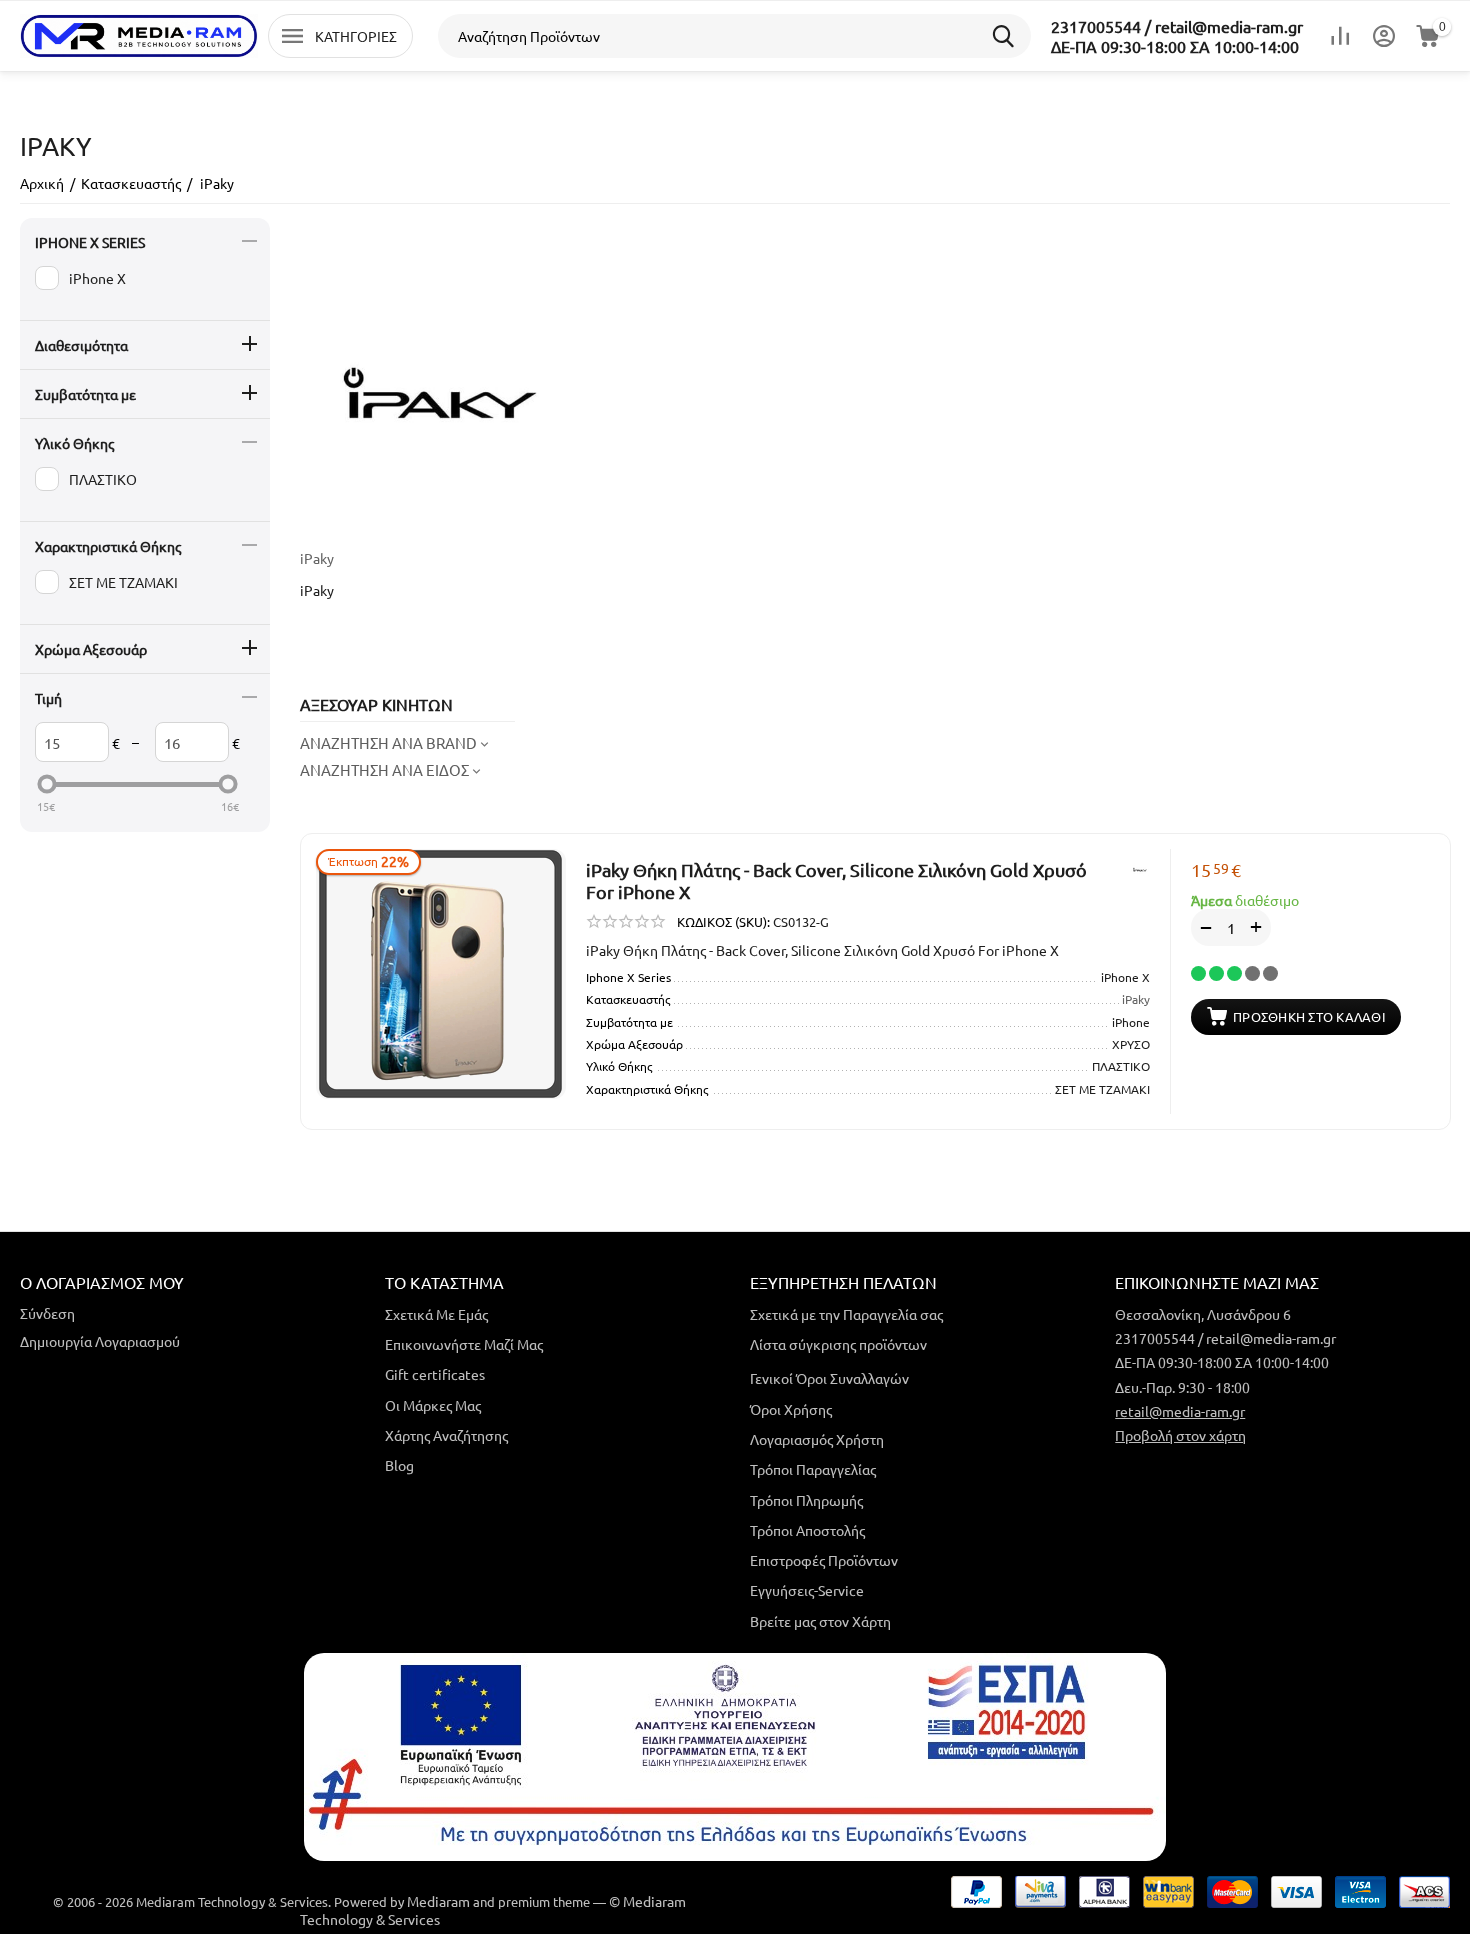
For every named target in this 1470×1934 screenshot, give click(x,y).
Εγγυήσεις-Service (807, 1590)
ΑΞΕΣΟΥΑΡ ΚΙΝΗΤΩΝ (376, 704)
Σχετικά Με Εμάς (436, 1314)
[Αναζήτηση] (1009, 36)
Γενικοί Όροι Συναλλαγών (829, 1378)
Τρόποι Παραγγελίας (813, 1469)
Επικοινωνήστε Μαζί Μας (464, 1344)
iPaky (317, 558)
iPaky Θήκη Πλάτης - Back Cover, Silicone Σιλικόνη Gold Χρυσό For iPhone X (836, 880)
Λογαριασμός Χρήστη (817, 1439)
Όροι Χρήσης (791, 1409)
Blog (399, 1465)
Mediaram (438, 1901)
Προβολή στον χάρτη (1180, 1435)
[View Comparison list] (1340, 36)
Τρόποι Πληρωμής (806, 1500)
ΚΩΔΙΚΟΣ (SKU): (723, 921)
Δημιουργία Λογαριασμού (100, 1341)
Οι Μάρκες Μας (433, 1405)
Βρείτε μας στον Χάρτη (820, 1621)
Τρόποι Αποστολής (807, 1530)
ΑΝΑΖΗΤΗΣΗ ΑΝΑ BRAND (388, 742)
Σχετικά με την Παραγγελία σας (846, 1314)
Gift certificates (435, 1374)
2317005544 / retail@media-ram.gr (1177, 26)
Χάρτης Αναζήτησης (446, 1435)
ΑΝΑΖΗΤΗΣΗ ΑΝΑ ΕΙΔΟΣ (384, 769)
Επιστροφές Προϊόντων (824, 1560)
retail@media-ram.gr (1180, 1411)
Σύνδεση (47, 1313)
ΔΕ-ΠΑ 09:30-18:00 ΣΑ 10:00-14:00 (1175, 46)
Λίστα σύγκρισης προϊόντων (838, 1344)
